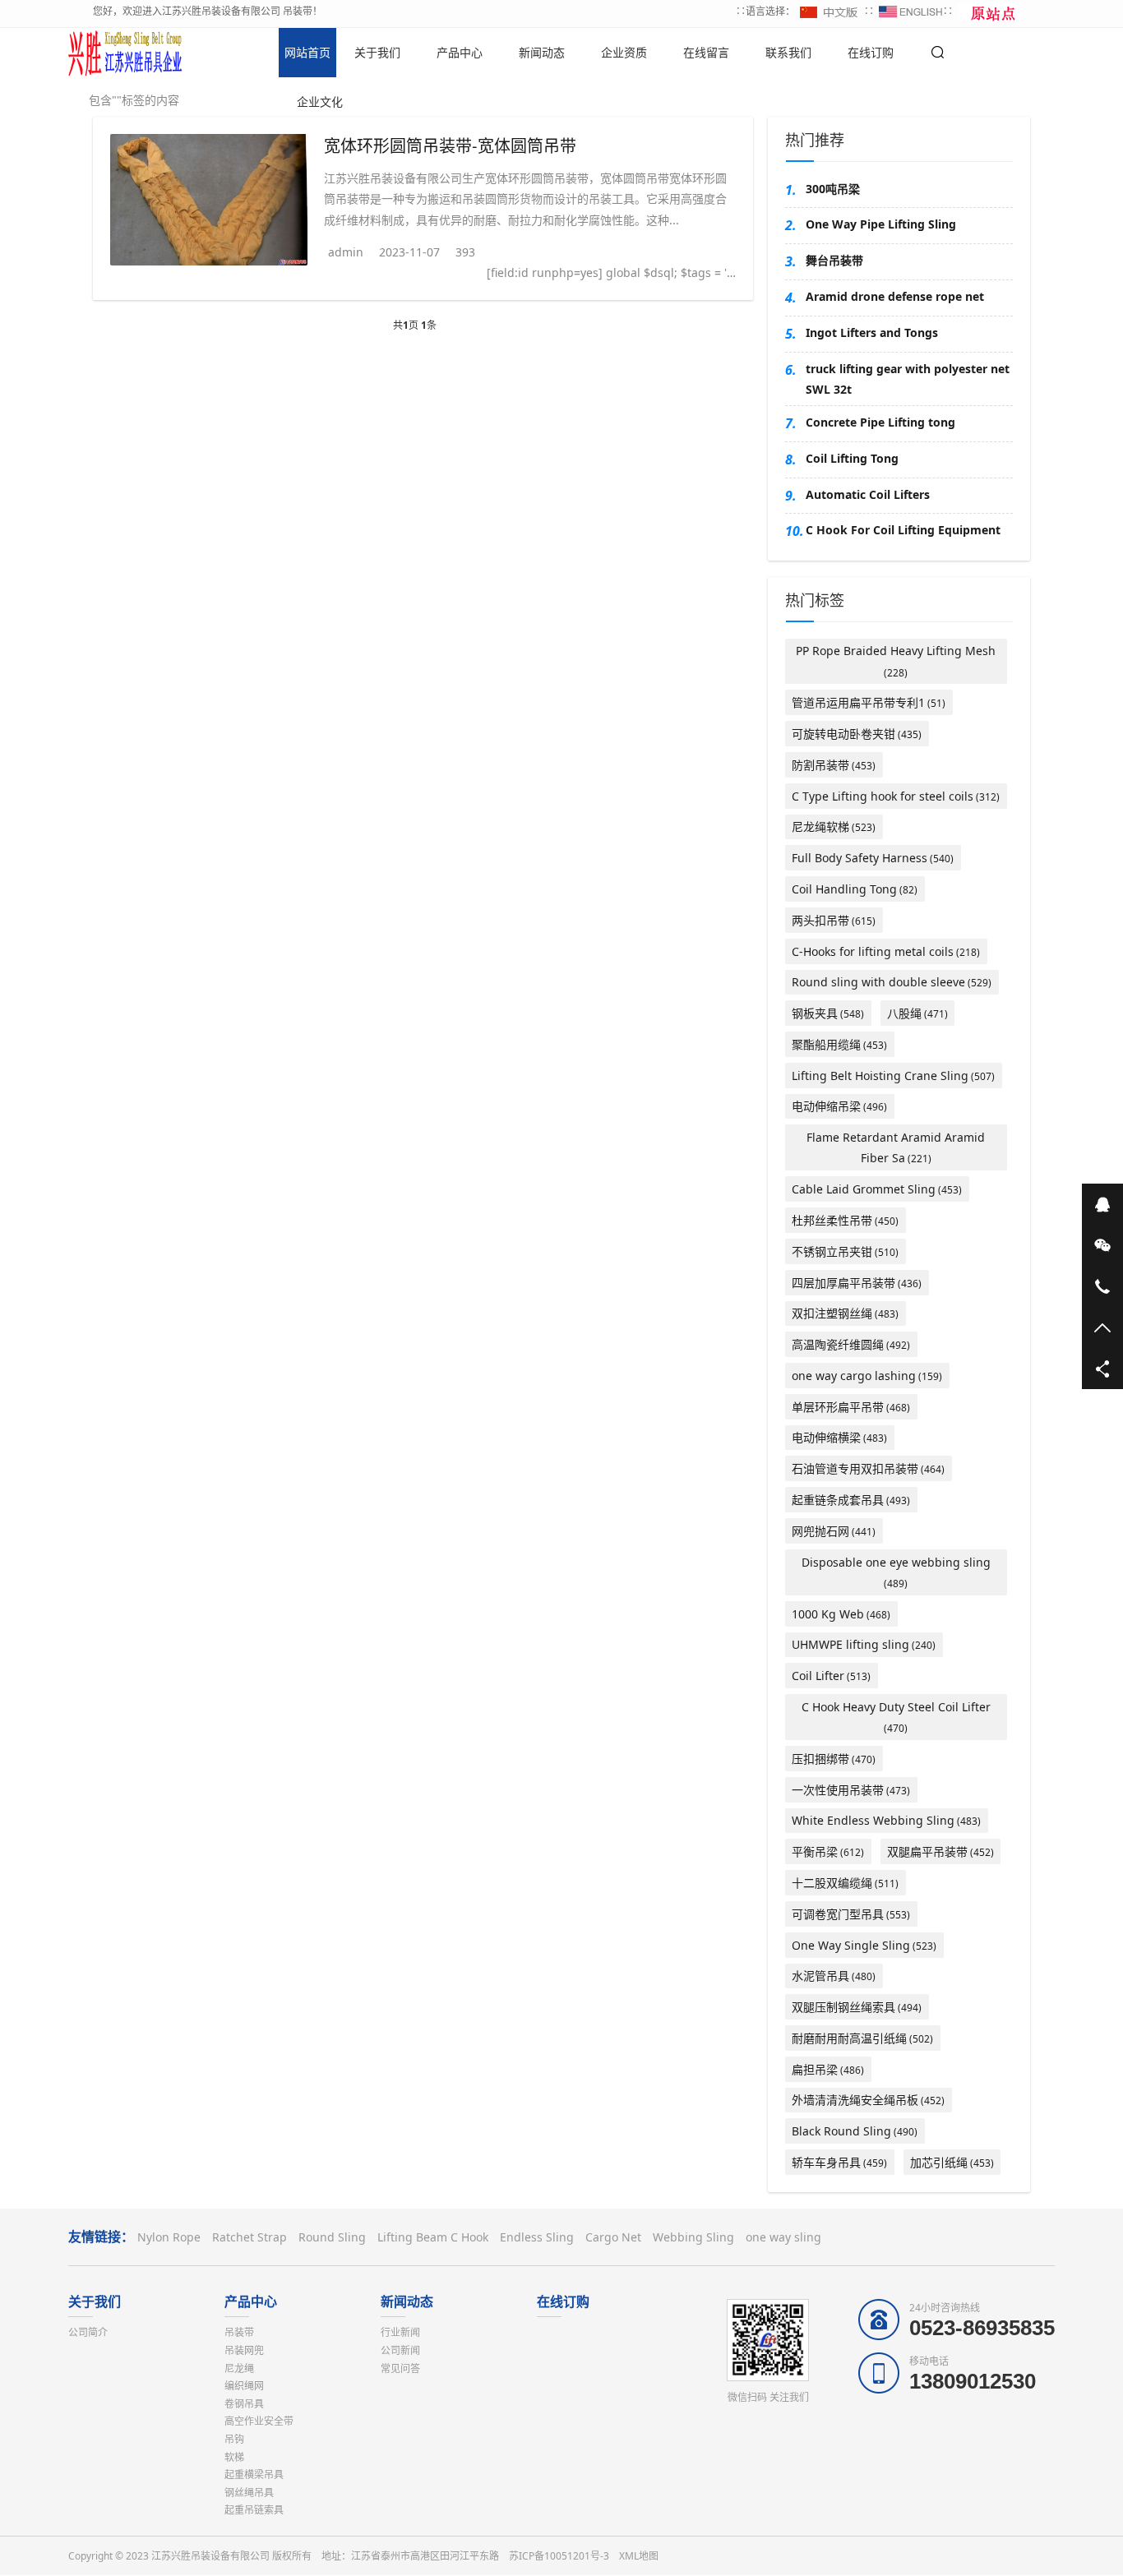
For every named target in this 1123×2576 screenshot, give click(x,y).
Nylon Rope (169, 2237)
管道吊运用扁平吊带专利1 (869, 702)
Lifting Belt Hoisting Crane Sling (893, 1076)
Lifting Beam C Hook (433, 2237)
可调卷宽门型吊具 (851, 1914)
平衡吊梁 (828, 1851)
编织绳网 (244, 2386)
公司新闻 (400, 2350)
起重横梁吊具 (254, 2474)
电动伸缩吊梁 (839, 1106)
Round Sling (332, 2237)
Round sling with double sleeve (892, 982)
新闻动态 (542, 52)
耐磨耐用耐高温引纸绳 (862, 2038)
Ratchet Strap (250, 2237)
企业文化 (320, 102)
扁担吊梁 (828, 2069)
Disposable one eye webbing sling (896, 1572)
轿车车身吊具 (839, 2162)
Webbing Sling (693, 2237)
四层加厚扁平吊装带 (857, 1283)
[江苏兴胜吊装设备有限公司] (126, 53)
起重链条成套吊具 (851, 1500)
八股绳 (917, 1013)
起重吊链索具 (254, 2510)
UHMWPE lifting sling (864, 1644)
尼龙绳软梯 (834, 826)
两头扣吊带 (834, 920)
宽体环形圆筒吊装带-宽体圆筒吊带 (450, 145)
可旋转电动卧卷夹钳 (857, 734)
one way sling (783, 2237)
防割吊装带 (834, 765)
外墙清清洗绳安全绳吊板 (868, 2100)
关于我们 (377, 52)
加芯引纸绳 (952, 2162)
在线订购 (871, 52)
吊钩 (234, 2439)
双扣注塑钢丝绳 (845, 1313)
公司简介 (88, 2332)
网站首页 (307, 52)
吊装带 (239, 2332)
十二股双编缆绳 (845, 1883)
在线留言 (706, 52)
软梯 (234, 2457)
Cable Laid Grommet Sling (877, 1189)
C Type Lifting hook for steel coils (896, 796)
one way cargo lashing (867, 1376)
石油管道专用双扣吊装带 (868, 1468)
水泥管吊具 (834, 1976)
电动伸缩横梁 (839, 1437)
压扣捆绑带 (834, 1759)
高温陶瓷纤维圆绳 (851, 1344)
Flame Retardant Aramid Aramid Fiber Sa (896, 1147)
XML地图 (639, 2556)
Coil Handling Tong (855, 889)
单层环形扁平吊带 (851, 1407)
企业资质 (624, 52)
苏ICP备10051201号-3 (559, 2556)
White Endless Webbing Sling (886, 1820)
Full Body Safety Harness (873, 858)
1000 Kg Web (841, 1614)
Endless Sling (537, 2237)
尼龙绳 (239, 2368)
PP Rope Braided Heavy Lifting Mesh (896, 661)
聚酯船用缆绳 (839, 1044)
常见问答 (400, 2368)
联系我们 (788, 52)
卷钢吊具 (244, 2404)
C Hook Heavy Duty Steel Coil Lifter (896, 1717)
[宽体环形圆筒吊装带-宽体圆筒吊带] (209, 200)
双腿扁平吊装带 (940, 1851)
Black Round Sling (855, 2131)
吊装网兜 (244, 2350)
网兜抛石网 (834, 1531)
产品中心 (460, 52)
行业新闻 (400, 2332)
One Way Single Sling (864, 1945)
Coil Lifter (831, 1676)
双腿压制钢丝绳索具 (857, 2007)
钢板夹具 (828, 1013)
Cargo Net (613, 2237)
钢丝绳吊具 (249, 2493)
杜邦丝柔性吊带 (845, 1220)
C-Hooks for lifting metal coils (886, 951)
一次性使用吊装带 (851, 1790)
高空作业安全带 (259, 2421)
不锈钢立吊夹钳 (845, 1251)
